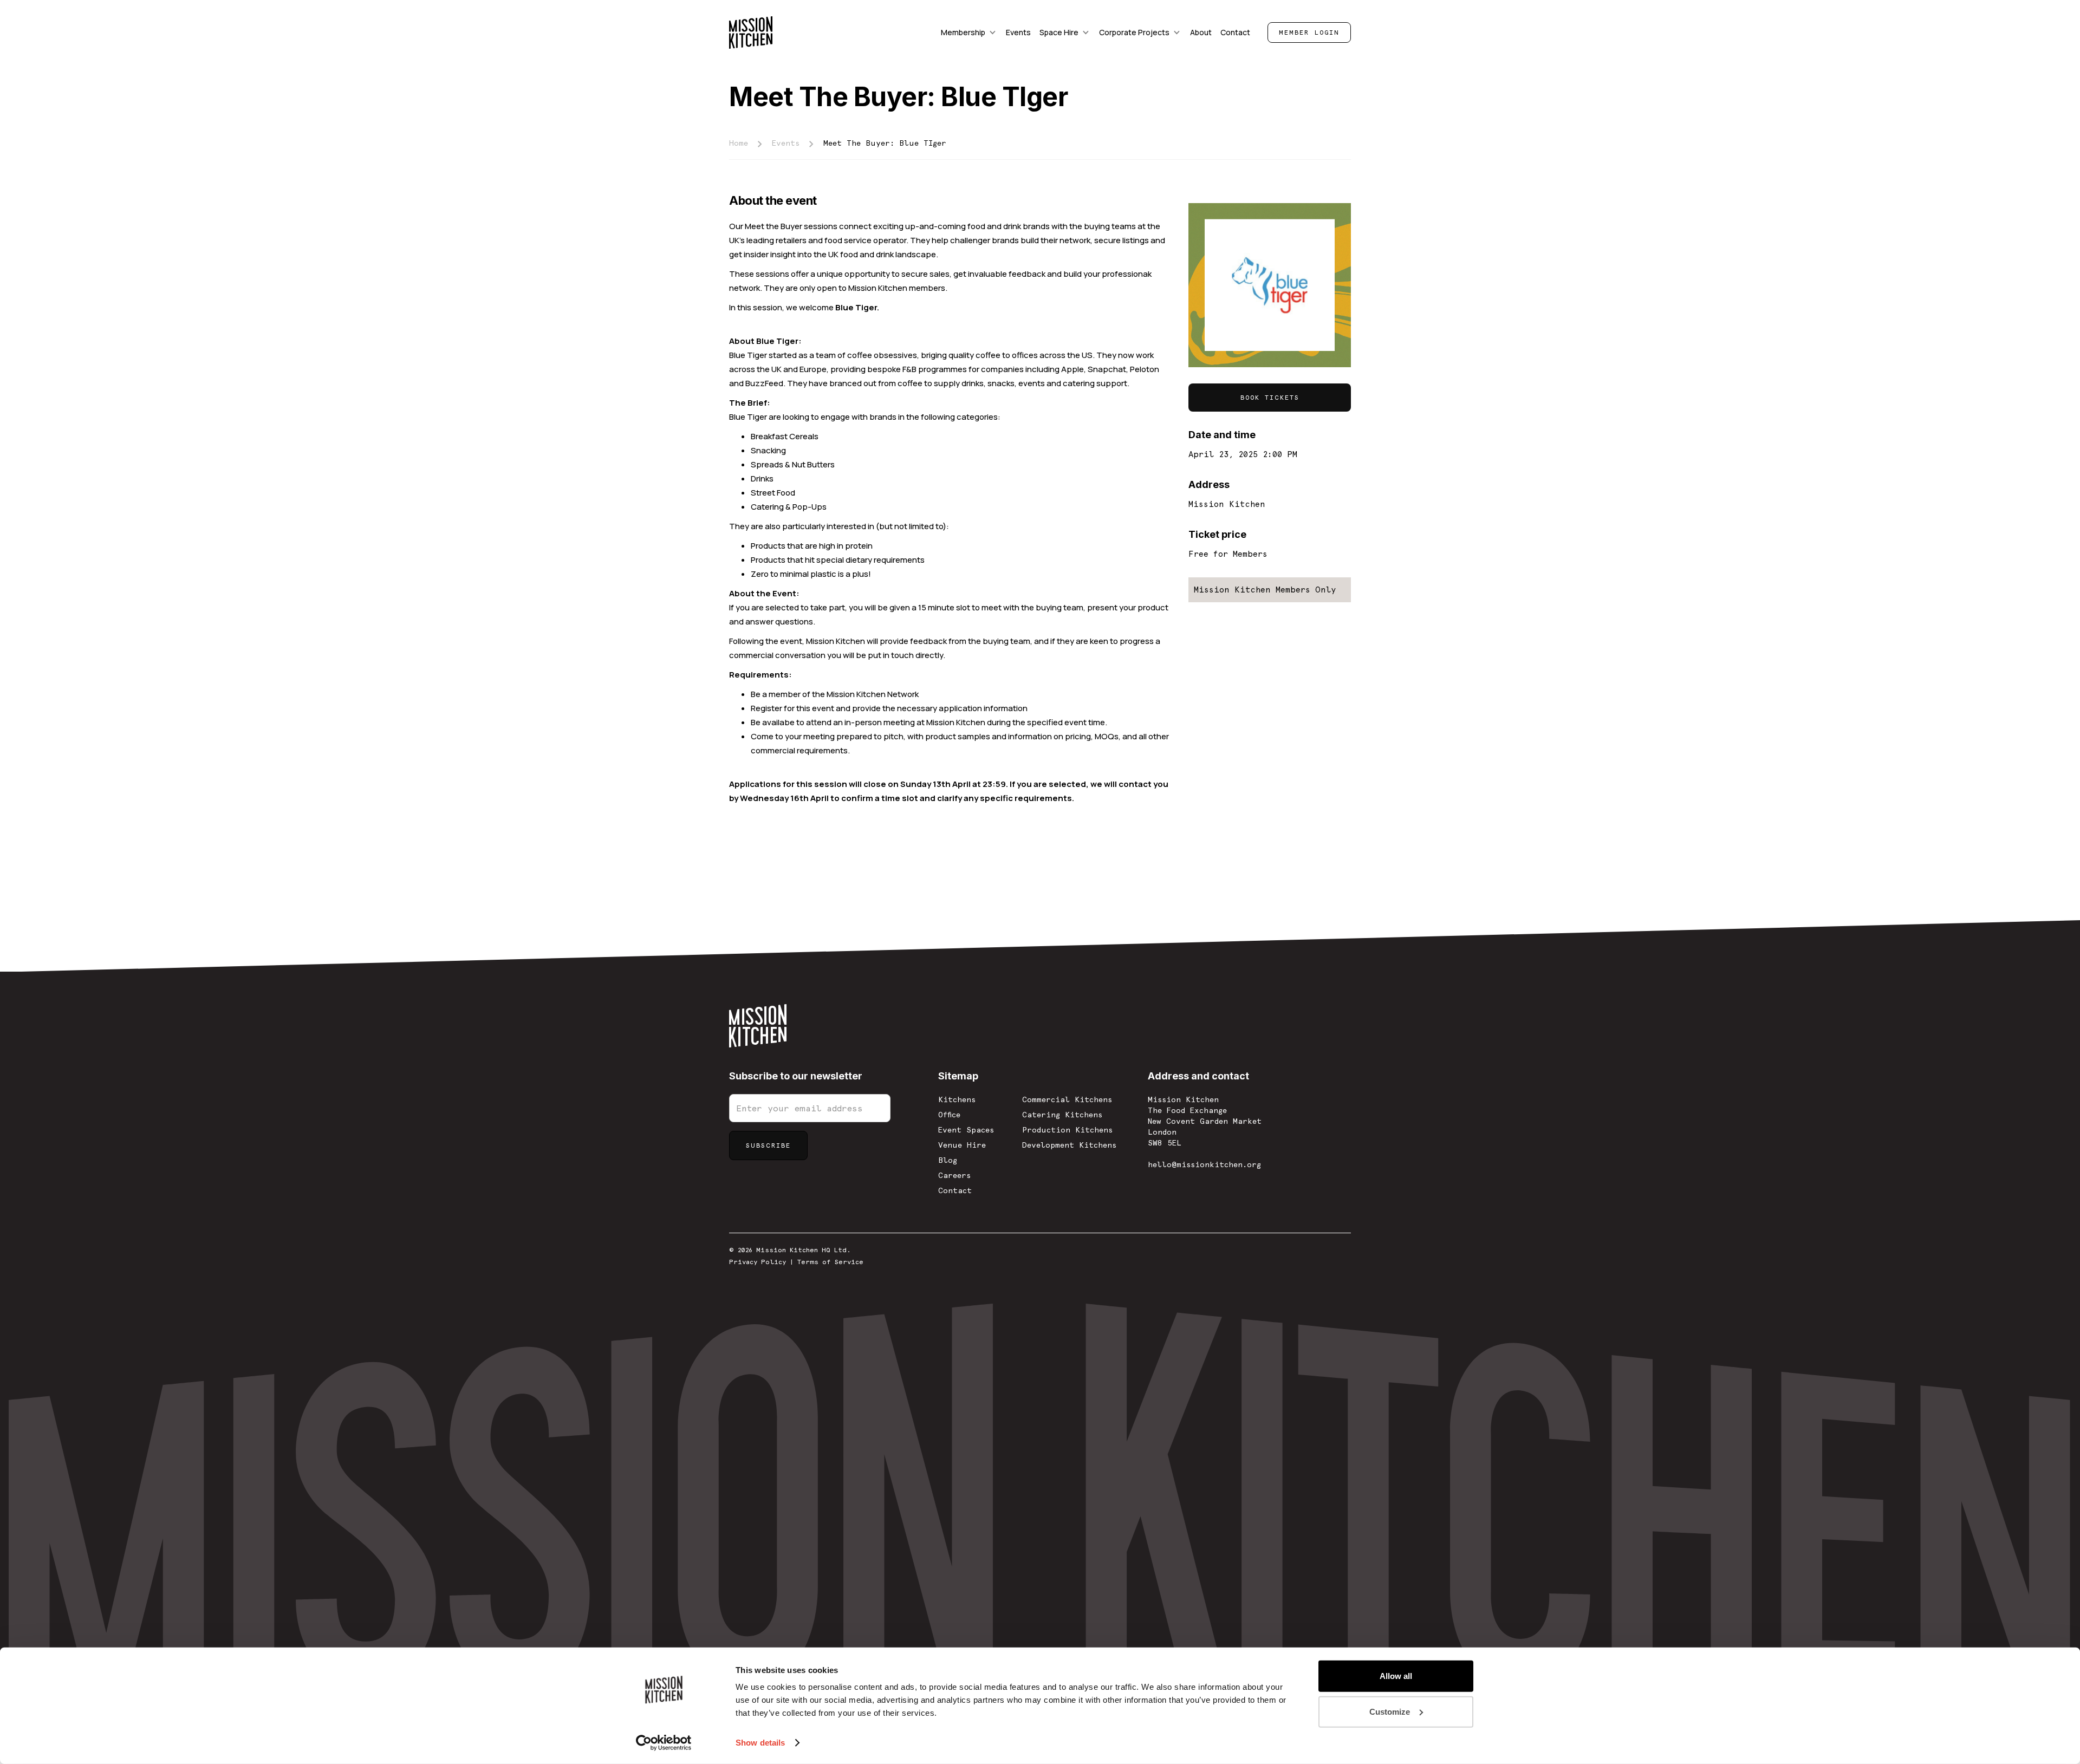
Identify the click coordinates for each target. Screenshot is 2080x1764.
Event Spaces (966, 1130)
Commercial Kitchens (1067, 1099)
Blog (948, 1160)
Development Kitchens (1069, 1145)
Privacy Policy (758, 1262)
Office (949, 1115)
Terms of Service (830, 1262)
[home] (751, 32)
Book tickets (1270, 398)
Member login (1309, 32)
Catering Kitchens (1062, 1115)
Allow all (1396, 1676)
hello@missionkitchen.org (1204, 1164)
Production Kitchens (1067, 1130)
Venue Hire (962, 1145)
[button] (969, 32)
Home (739, 143)
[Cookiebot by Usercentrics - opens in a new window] (664, 1743)
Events (786, 143)
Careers (954, 1175)
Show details (760, 1743)
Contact (955, 1190)
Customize (1390, 1711)
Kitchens (957, 1099)
